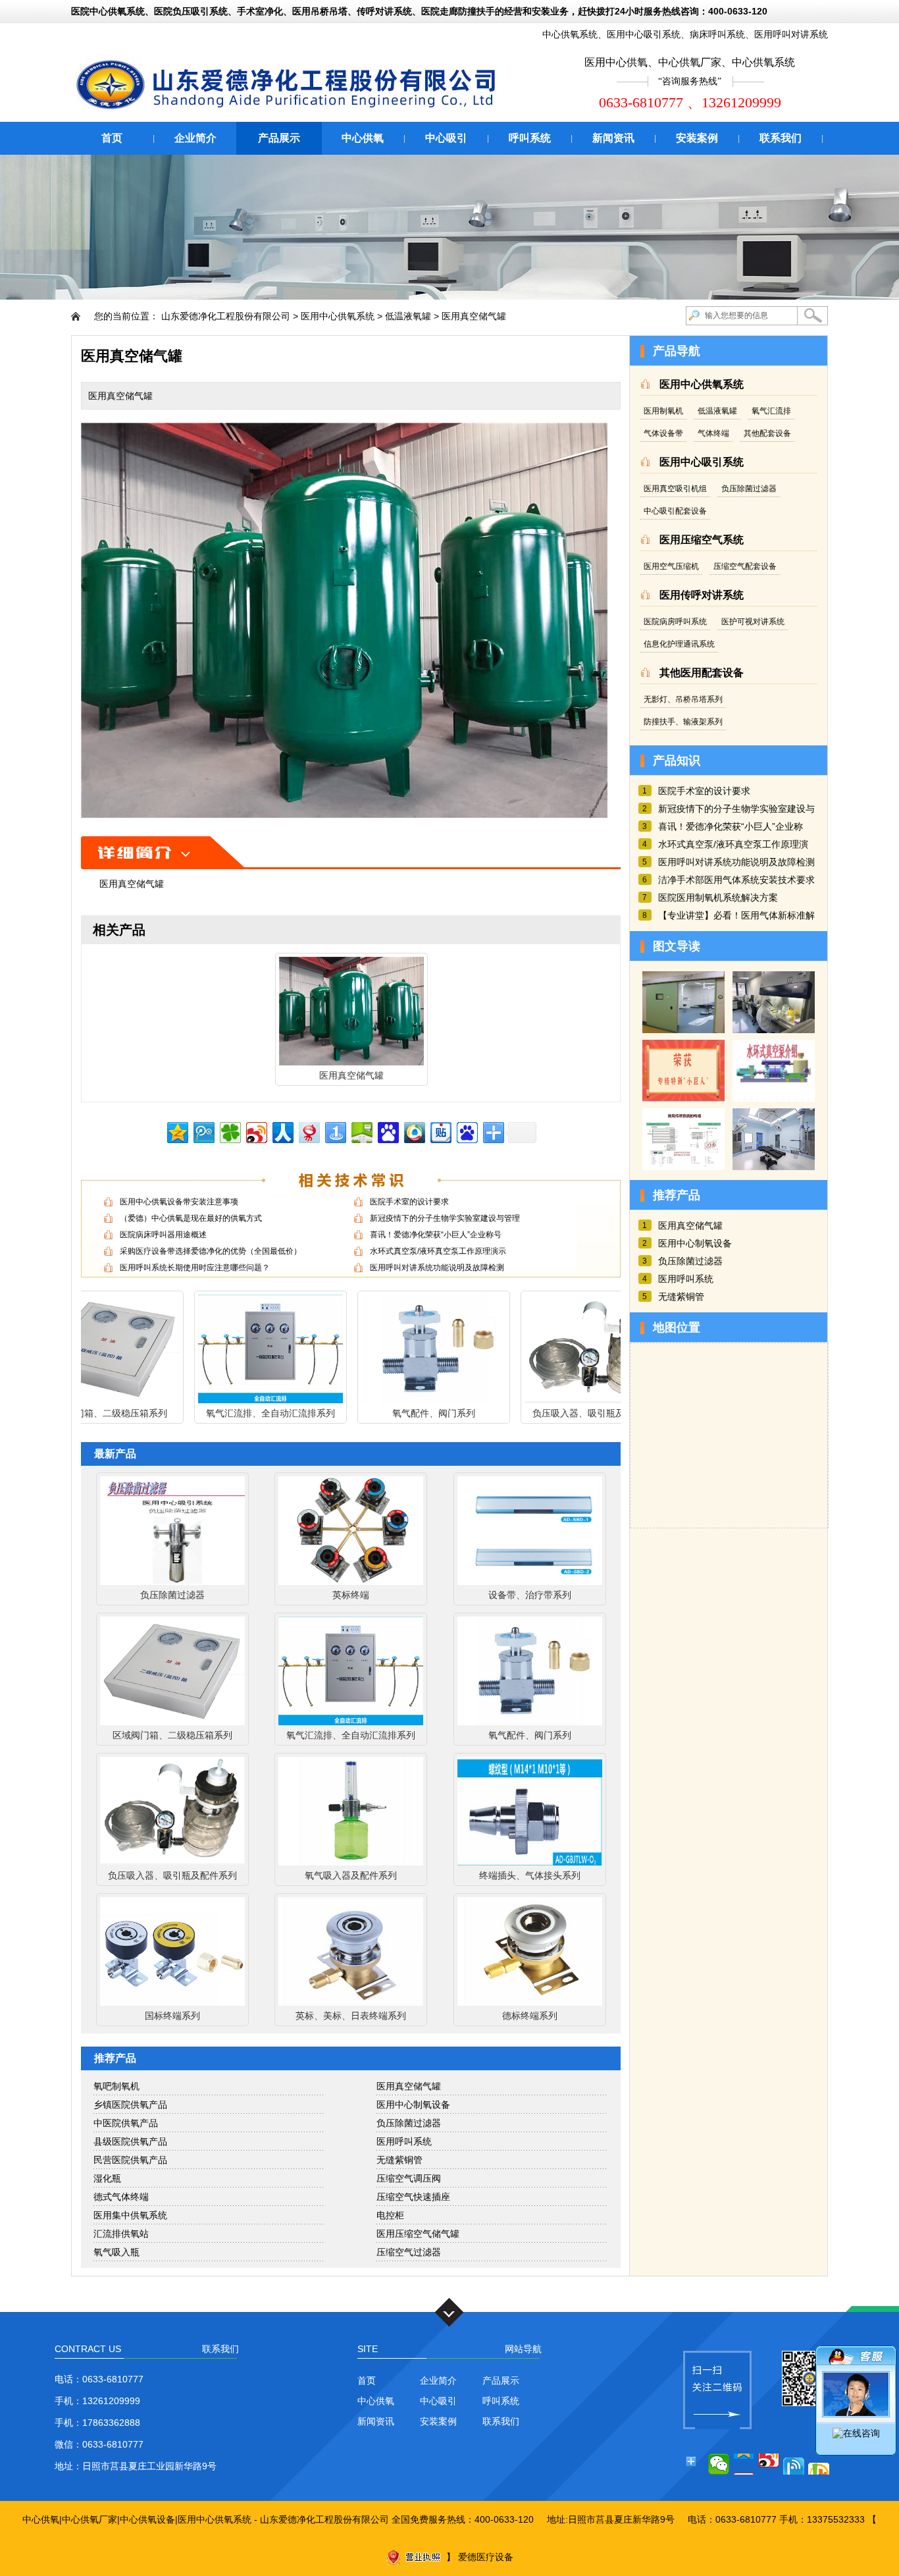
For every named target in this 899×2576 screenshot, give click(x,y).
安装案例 (697, 138)
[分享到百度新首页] (466, 1131)
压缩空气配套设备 (745, 566)
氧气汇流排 (771, 411)
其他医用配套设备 (702, 673)
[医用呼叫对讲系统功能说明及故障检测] (683, 1167)
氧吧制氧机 (116, 2086)
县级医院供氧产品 (130, 2141)
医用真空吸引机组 (675, 489)
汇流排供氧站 (121, 2234)
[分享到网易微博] (308, 1131)
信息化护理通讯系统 (679, 644)
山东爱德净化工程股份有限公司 (226, 316)
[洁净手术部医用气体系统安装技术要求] (774, 1167)
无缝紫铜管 (399, 2160)
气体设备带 (663, 433)
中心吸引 (446, 138)
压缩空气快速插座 (413, 2197)
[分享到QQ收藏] (414, 1131)
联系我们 (781, 138)
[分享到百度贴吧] (440, 1131)
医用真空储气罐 (474, 316)
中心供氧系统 (570, 34)
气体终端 (713, 433)
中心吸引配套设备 (675, 511)
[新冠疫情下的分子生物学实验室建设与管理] (774, 1030)
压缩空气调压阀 (409, 2178)
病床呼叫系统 (717, 34)
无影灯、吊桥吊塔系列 (683, 699)
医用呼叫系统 (404, 2141)
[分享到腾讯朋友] (229, 1131)
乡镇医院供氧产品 (130, 2105)
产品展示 (279, 138)
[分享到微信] (719, 2464)
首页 (112, 138)
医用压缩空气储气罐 (418, 2234)
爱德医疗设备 (486, 2557)
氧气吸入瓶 (116, 2252)
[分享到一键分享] (335, 1131)
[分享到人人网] (282, 1131)
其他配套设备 (767, 433)
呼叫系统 (530, 138)
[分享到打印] (819, 2464)
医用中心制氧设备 (413, 2105)
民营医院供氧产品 (130, 2160)
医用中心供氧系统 (338, 316)
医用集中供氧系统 (130, 2215)
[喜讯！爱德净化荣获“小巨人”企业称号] (683, 1098)
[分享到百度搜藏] (387, 1131)
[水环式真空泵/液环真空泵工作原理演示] (774, 1098)
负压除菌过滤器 (409, 2123)
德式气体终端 (121, 2197)
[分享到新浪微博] (256, 1131)
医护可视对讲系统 (753, 622)
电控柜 (390, 2215)
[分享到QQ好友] (794, 2464)
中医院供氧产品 (126, 2123)
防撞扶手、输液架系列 (683, 722)
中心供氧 (363, 138)
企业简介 (195, 138)
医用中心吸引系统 (644, 34)
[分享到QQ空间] (177, 1131)
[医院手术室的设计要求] (683, 1030)
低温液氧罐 (408, 316)
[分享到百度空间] (361, 1131)
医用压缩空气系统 (702, 540)
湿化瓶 (107, 2178)
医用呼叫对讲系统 (791, 34)
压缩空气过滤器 (409, 2252)
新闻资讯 (613, 138)
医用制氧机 (663, 411)
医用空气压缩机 (671, 566)
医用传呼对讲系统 (702, 595)
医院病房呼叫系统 (675, 622)
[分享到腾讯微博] (203, 1131)
